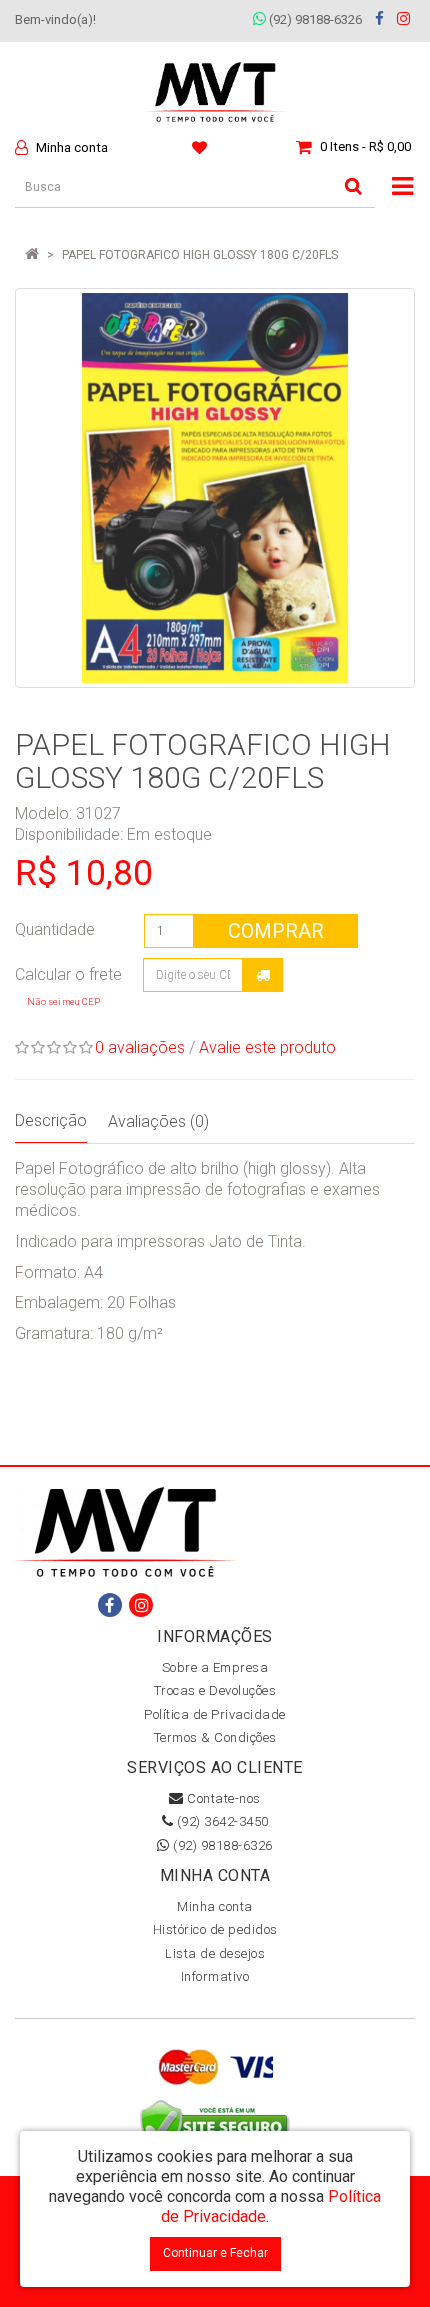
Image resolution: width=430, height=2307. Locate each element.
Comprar (276, 931)
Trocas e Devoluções (215, 1690)
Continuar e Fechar (215, 2253)
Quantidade (55, 929)
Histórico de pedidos (215, 1929)
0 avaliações (140, 1047)
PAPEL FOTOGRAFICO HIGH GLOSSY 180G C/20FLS (200, 255)
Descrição (51, 1120)
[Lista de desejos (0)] (202, 147)
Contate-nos (222, 1798)
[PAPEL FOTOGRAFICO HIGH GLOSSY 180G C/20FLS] (215, 488)
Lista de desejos (215, 1953)
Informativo (215, 1976)
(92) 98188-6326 (314, 19)
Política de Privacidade (215, 1714)
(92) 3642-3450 (221, 1821)
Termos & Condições (215, 1737)
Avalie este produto (267, 1047)
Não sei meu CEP (63, 1001)
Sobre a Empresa (215, 1667)
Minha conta (215, 1906)
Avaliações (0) (158, 1121)
